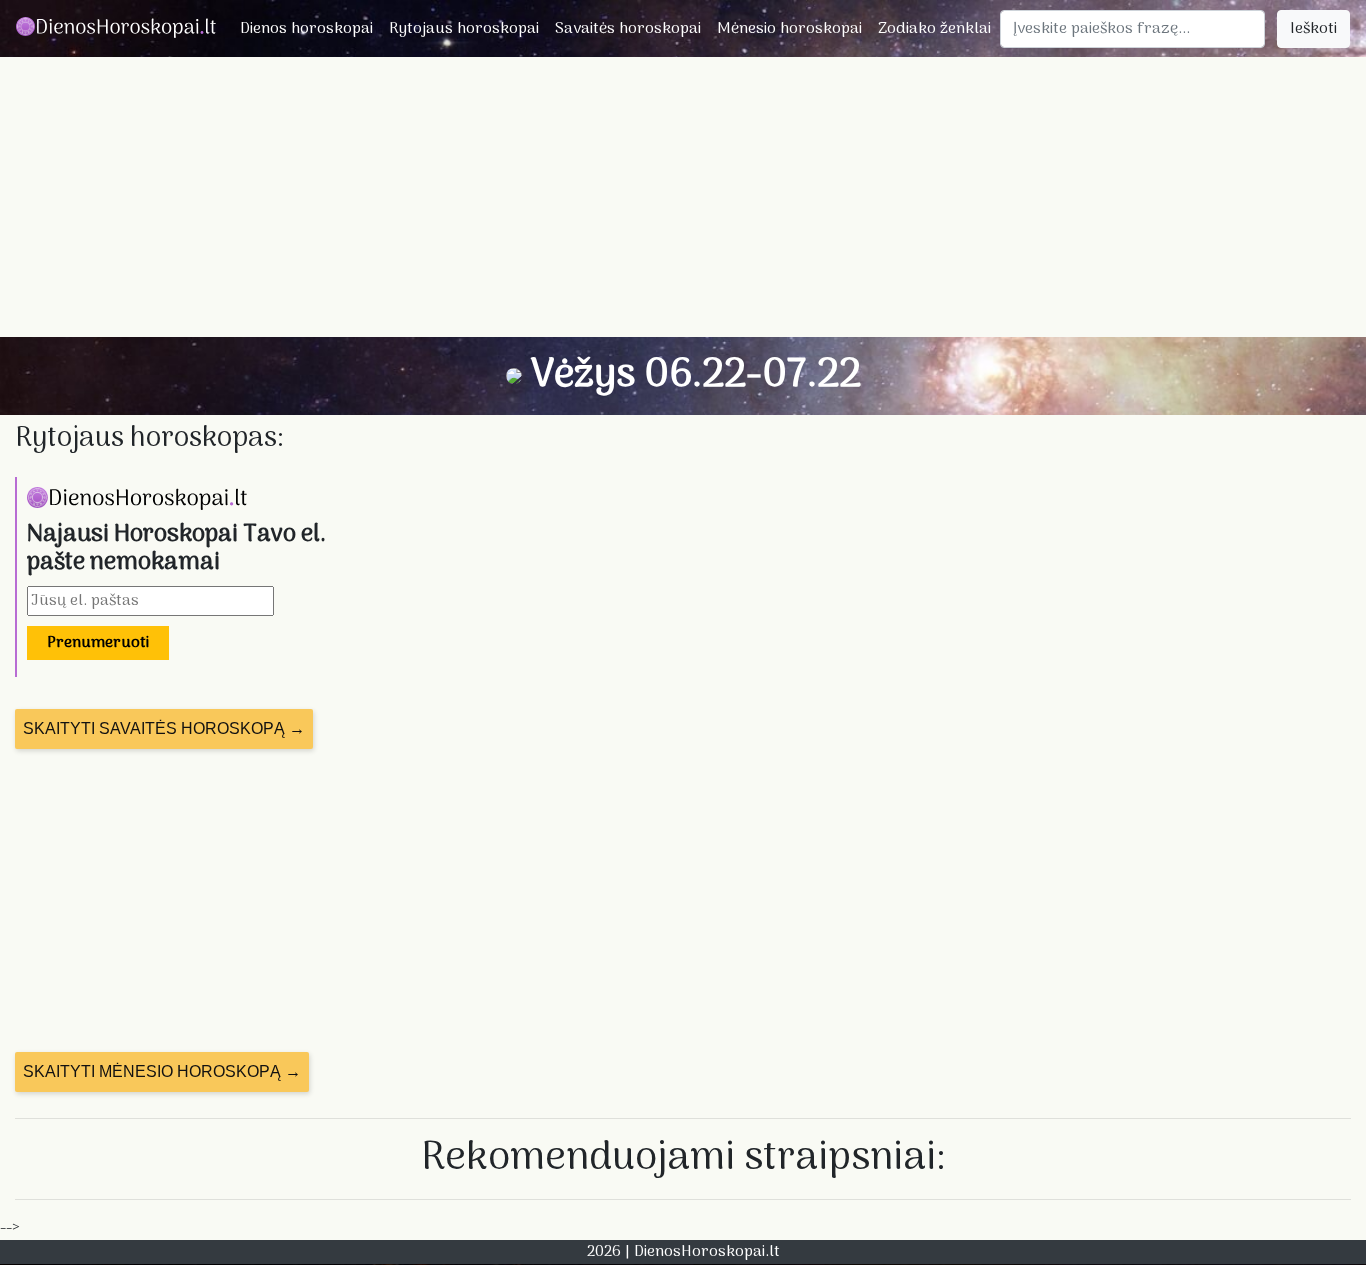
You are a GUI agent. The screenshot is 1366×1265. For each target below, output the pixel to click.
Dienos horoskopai (306, 29)
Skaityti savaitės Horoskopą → (164, 728)
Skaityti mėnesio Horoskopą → (162, 1071)
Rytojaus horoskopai (464, 29)
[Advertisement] (683, 197)
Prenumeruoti (98, 643)
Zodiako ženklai (934, 29)
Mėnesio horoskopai (789, 29)
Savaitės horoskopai (628, 29)
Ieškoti (1313, 29)
